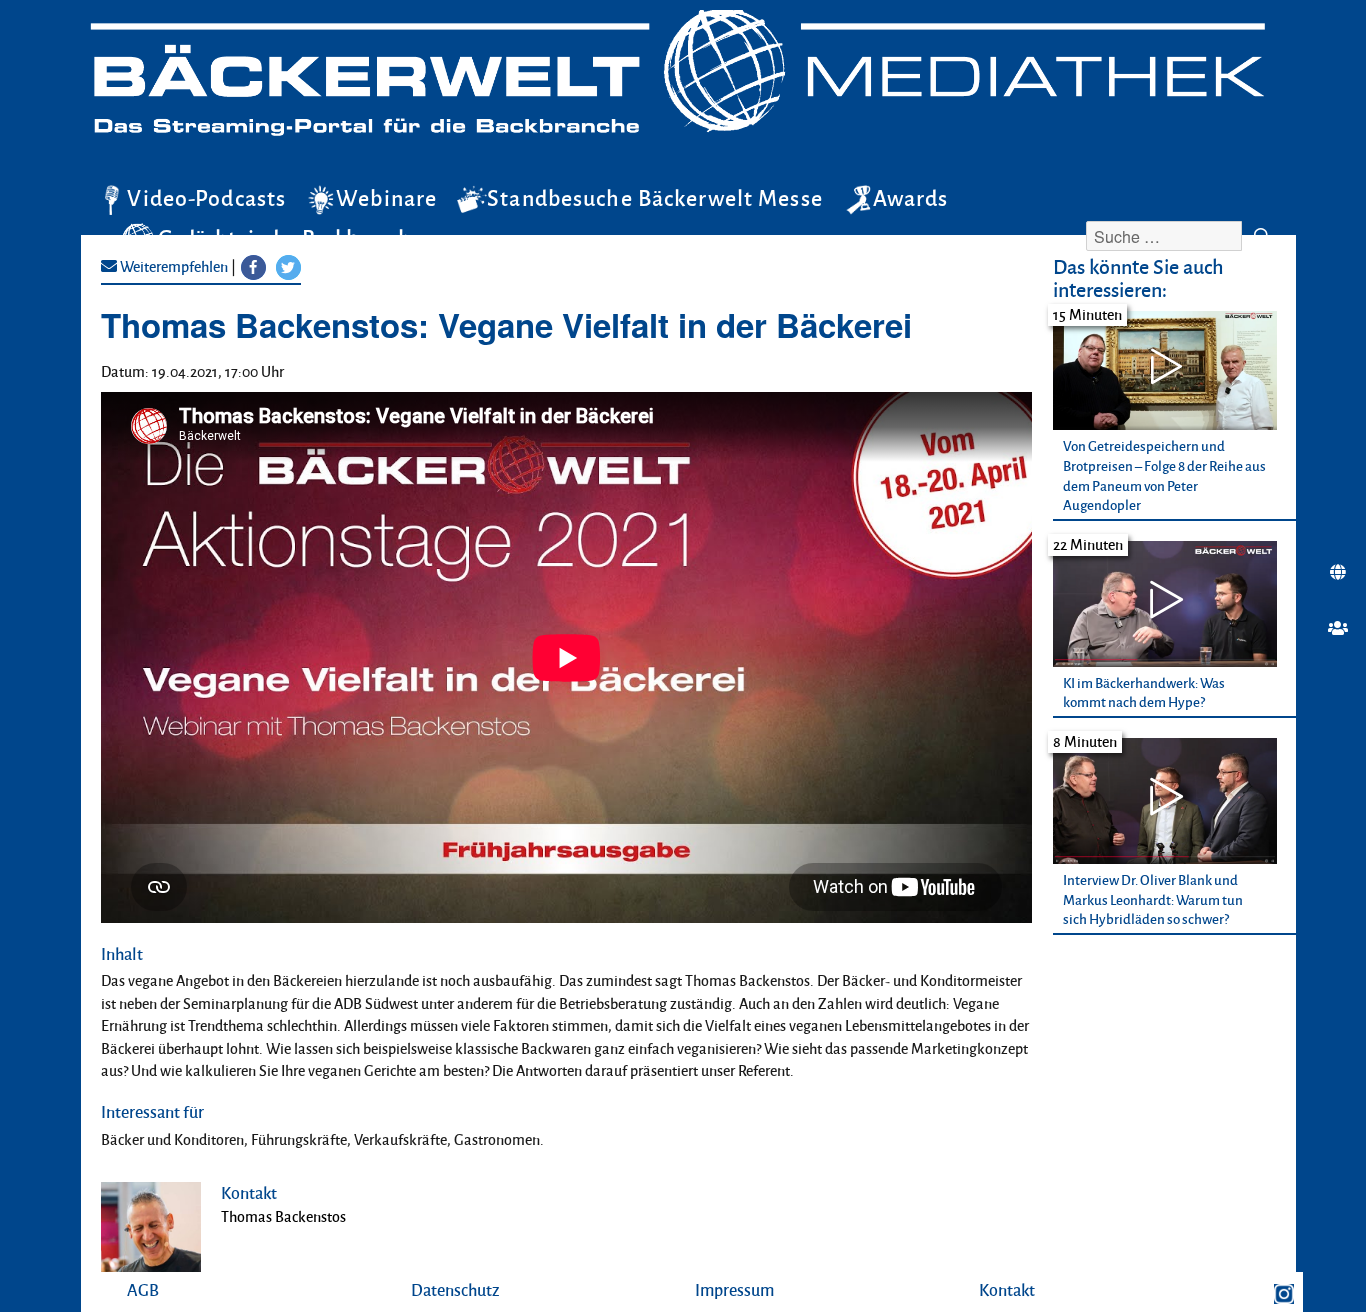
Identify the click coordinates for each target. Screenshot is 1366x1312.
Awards (911, 199)
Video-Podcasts (206, 199)
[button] (253, 267)
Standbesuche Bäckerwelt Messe (655, 199)
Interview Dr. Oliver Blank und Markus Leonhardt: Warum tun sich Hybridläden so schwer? (1153, 899)
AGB (143, 1289)
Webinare (386, 199)
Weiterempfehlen (172, 266)
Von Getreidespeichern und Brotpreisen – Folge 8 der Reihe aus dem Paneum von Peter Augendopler (1164, 475)
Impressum (734, 1289)
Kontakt (1007, 1289)
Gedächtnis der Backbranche (290, 237)
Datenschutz (455, 1289)
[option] (1175, 415)
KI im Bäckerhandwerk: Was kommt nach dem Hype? (1144, 692)
